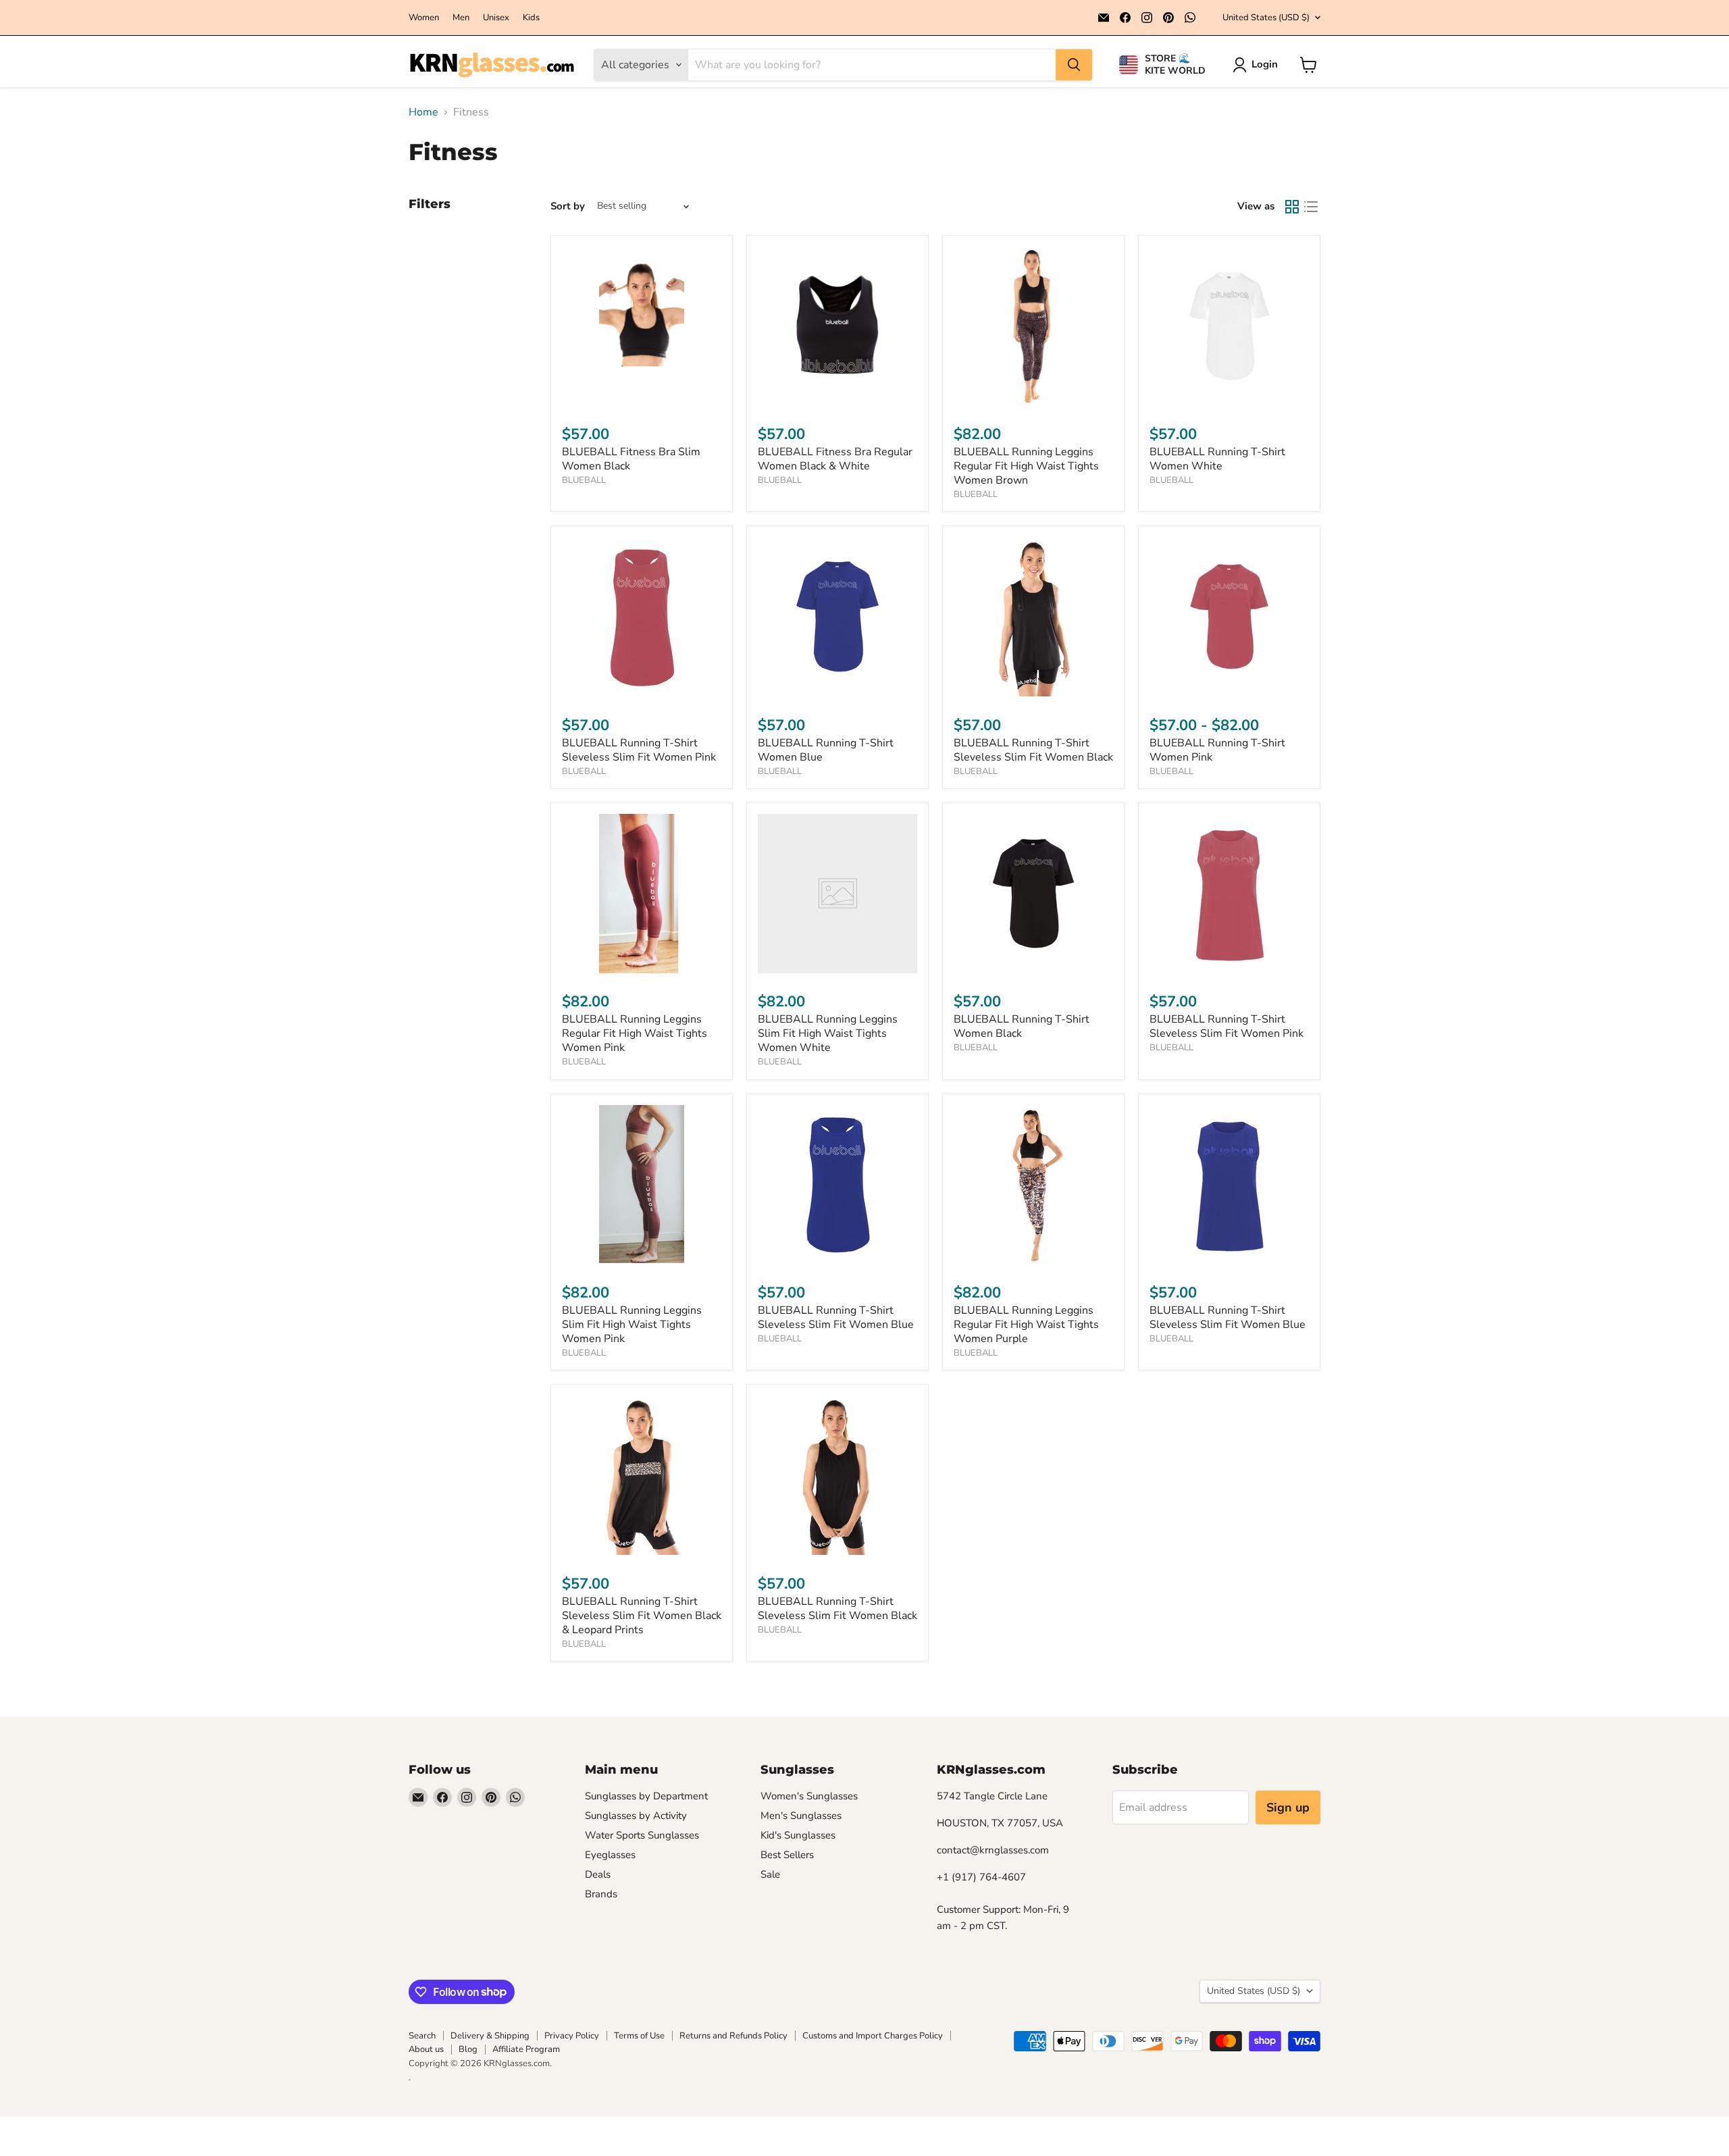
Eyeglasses (610, 1855)
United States (1266, 18)
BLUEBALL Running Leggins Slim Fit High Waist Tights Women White (828, 1033)
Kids (531, 18)
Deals (598, 1874)
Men (461, 18)
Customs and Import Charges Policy (873, 2036)
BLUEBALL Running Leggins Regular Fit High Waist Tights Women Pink (635, 1033)
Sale (770, 1874)
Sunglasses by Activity (636, 1816)
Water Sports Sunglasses (642, 1835)
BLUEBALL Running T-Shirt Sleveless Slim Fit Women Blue (836, 1317)
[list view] (1311, 207)
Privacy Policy (572, 2036)
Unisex (496, 18)
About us (426, 2049)
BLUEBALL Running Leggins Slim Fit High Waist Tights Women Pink (632, 1325)
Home (423, 112)
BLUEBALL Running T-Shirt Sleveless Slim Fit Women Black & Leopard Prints (642, 1616)
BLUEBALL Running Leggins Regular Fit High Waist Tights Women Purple (1026, 1325)
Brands (601, 1894)
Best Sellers (787, 1855)
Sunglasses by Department (646, 1796)
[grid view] (1292, 207)
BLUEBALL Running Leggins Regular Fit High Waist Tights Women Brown (1026, 466)
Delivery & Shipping (490, 2036)
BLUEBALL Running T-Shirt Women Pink (1217, 750)
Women (424, 18)
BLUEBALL (584, 480)
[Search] (1074, 65)
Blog (468, 2049)
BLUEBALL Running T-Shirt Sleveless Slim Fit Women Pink (639, 750)
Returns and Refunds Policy (733, 2036)
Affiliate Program (526, 2049)
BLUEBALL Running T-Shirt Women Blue (826, 750)
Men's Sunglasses (801, 1816)
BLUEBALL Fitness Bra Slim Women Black (631, 459)
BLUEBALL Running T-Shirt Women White (1217, 459)
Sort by (568, 206)
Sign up (1288, 1807)
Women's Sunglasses (809, 1796)
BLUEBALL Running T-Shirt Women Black (1022, 1026)
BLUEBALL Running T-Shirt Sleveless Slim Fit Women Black (1033, 750)
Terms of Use (639, 2036)
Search (422, 2036)
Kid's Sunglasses (798, 1835)
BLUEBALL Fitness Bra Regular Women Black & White (835, 459)
